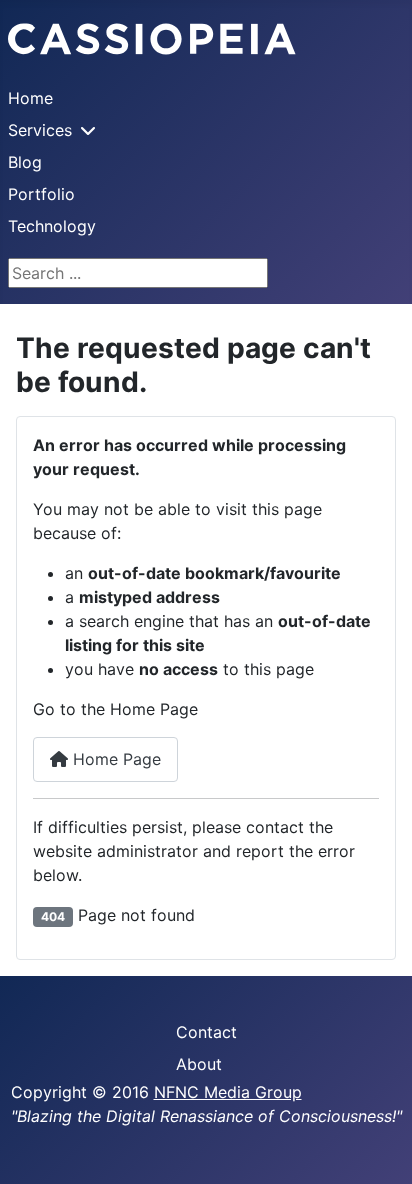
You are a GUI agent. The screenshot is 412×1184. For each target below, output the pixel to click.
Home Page (114, 759)
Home (30, 98)
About (199, 1064)
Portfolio (41, 194)
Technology (52, 226)
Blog (25, 162)
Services (40, 130)
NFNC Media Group (228, 1092)
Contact (206, 1032)
